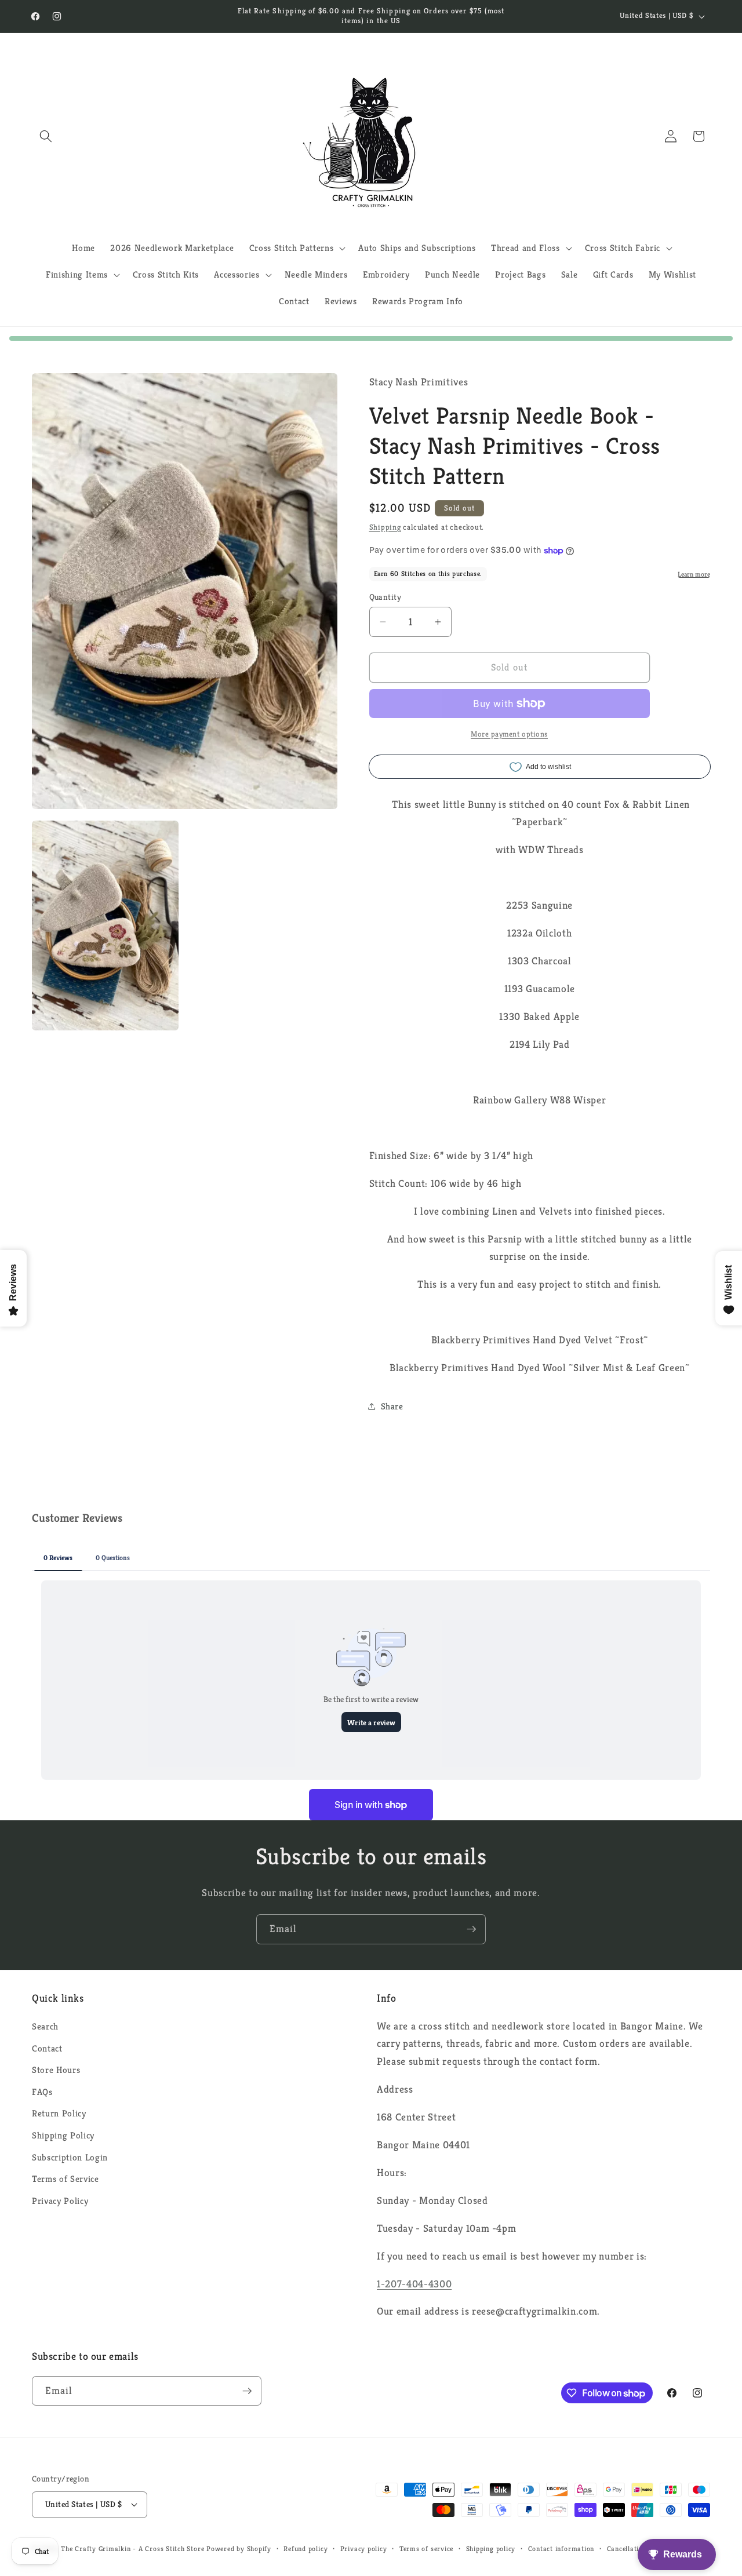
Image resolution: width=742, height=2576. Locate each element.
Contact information (561, 2548)
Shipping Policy (63, 2135)
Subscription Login (70, 2157)
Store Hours (56, 2070)
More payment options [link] (509, 734)
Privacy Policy (60, 2201)
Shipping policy (491, 2548)
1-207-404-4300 (414, 2284)
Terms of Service (66, 2179)
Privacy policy (364, 2548)
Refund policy (305, 2548)
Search (45, 2026)
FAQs (42, 2092)
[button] (46, 136)
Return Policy (59, 2113)
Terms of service (426, 2548)
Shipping (385, 527)
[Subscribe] (471, 1929)
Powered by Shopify (239, 2548)
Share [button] (392, 1406)
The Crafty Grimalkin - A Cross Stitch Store (132, 2548)
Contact (47, 2048)
